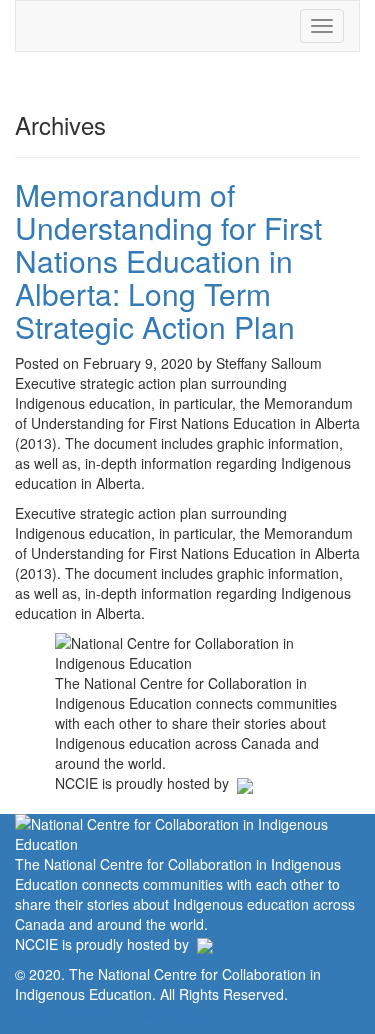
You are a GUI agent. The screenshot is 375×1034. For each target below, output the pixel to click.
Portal (85, 1014)
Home (34, 1014)
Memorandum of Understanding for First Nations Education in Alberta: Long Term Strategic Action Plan (168, 260)
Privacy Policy (161, 1014)
